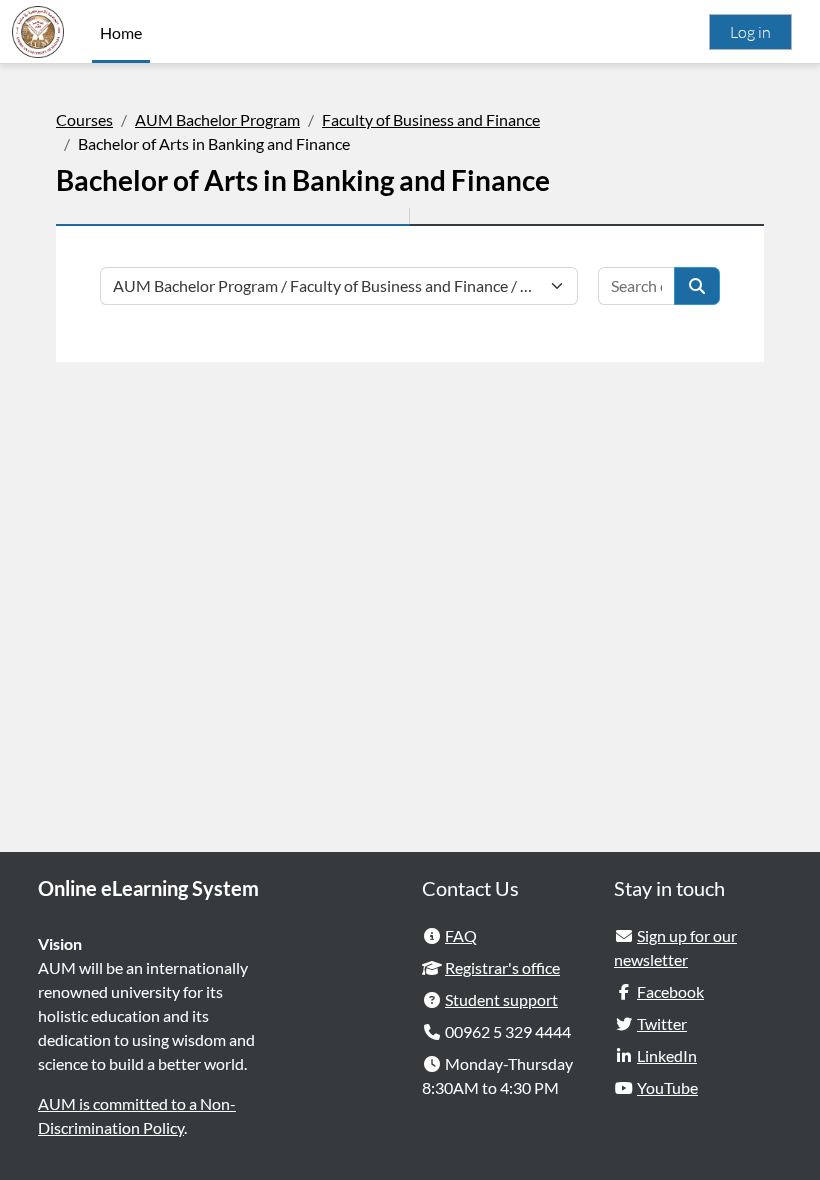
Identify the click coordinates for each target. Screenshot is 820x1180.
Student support (501, 999)
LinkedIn (667, 1055)
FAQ (461, 935)
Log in (750, 32)
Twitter (662, 1023)
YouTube (667, 1087)
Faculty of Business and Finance (431, 119)
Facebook (670, 991)
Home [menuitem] (121, 32)
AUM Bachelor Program (217, 119)
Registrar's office (502, 967)
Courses (84, 119)
